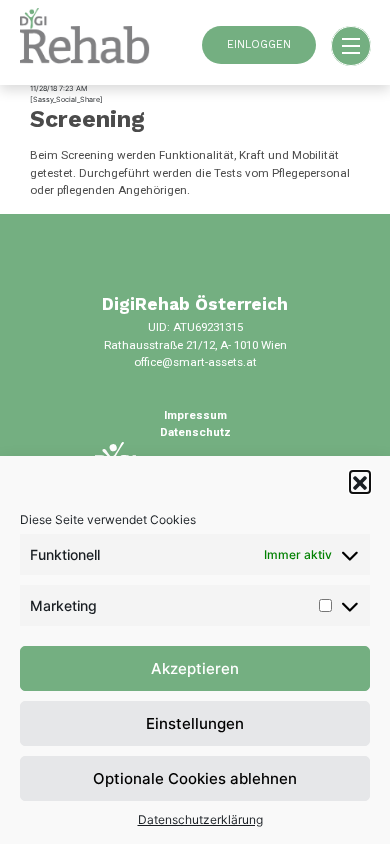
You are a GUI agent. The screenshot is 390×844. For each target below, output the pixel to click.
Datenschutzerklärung (200, 819)
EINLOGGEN (259, 44)
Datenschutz (195, 432)
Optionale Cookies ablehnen (195, 778)
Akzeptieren (195, 668)
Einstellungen (195, 723)
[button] (360, 481)
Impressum (195, 415)
